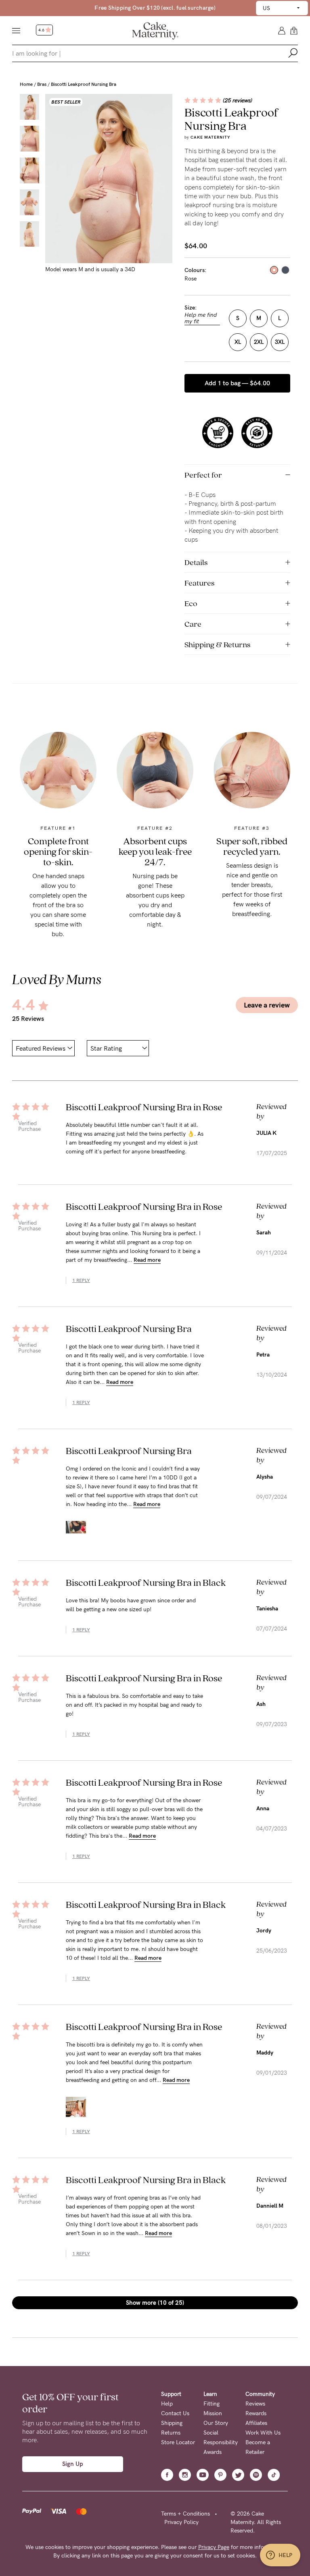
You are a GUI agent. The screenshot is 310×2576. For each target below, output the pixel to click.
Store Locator (178, 2442)
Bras (42, 84)
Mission (213, 2413)
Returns (171, 2433)
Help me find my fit (201, 318)
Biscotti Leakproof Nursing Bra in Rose (144, 1107)
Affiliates (256, 2423)
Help (167, 2404)
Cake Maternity (210, 137)
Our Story (216, 2423)
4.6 (42, 30)
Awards (213, 2452)
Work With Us (263, 2433)
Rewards (256, 2413)
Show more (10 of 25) (155, 2303)
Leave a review (267, 1005)
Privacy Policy (181, 2522)
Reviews (255, 2404)
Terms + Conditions (185, 2514)
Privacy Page (214, 2547)
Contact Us (175, 2413)
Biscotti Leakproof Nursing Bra (84, 84)
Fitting (212, 2404)
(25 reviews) (238, 101)
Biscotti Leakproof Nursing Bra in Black (146, 1582)
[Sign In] (282, 30)
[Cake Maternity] (155, 30)
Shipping (172, 2423)
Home (26, 84)
